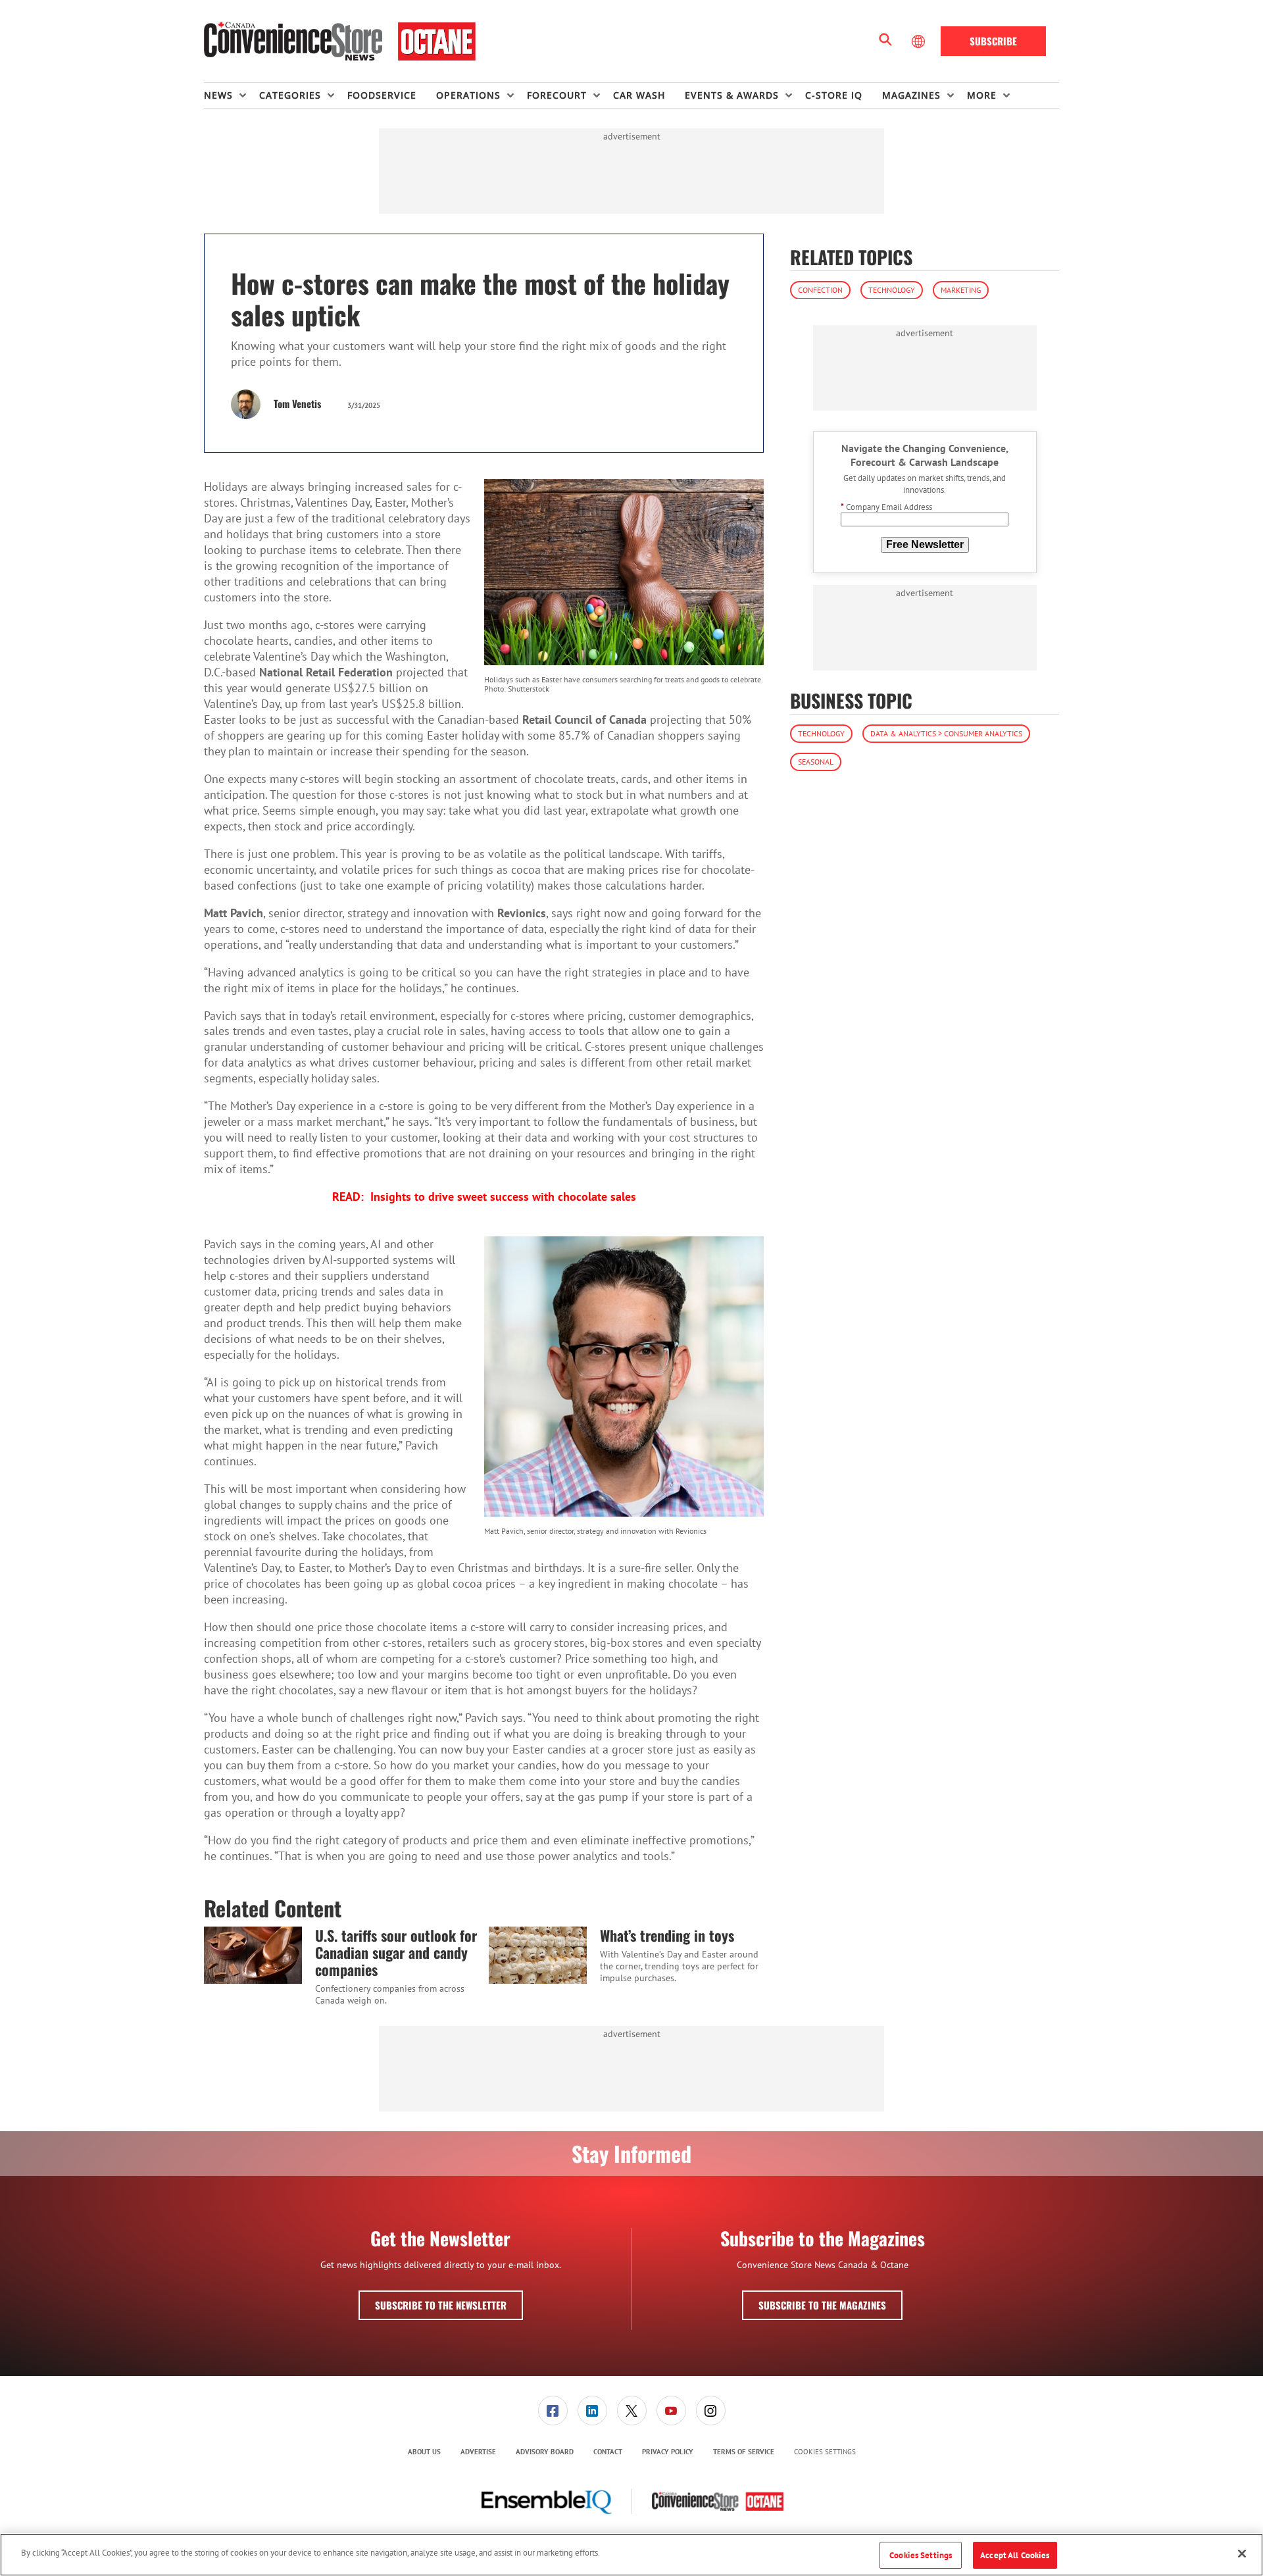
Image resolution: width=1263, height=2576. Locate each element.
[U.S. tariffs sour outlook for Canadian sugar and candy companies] (253, 1955)
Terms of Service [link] (744, 2452)
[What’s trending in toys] (538, 1955)
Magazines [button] (911, 95)
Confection (820, 289)
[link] (553, 2411)
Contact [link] (608, 2452)
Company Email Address (886, 507)
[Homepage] (340, 41)
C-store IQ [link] (834, 95)
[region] (631, 2555)
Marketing (961, 289)
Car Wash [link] (639, 95)
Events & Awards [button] (732, 95)
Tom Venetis (297, 403)
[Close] (1242, 2554)
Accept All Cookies (1015, 2555)
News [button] (218, 95)
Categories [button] (290, 95)
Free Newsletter (925, 544)
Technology (892, 289)
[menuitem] (232, 95)
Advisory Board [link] (545, 2452)
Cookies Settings (825, 2452)
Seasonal (816, 762)
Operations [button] (468, 95)
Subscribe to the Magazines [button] (822, 2305)
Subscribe (993, 41)
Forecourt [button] (557, 95)
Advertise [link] (478, 2452)
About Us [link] (424, 2452)
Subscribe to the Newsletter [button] (441, 2305)
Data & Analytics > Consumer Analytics (946, 733)
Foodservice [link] (382, 95)
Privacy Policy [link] (668, 2452)
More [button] (982, 95)
